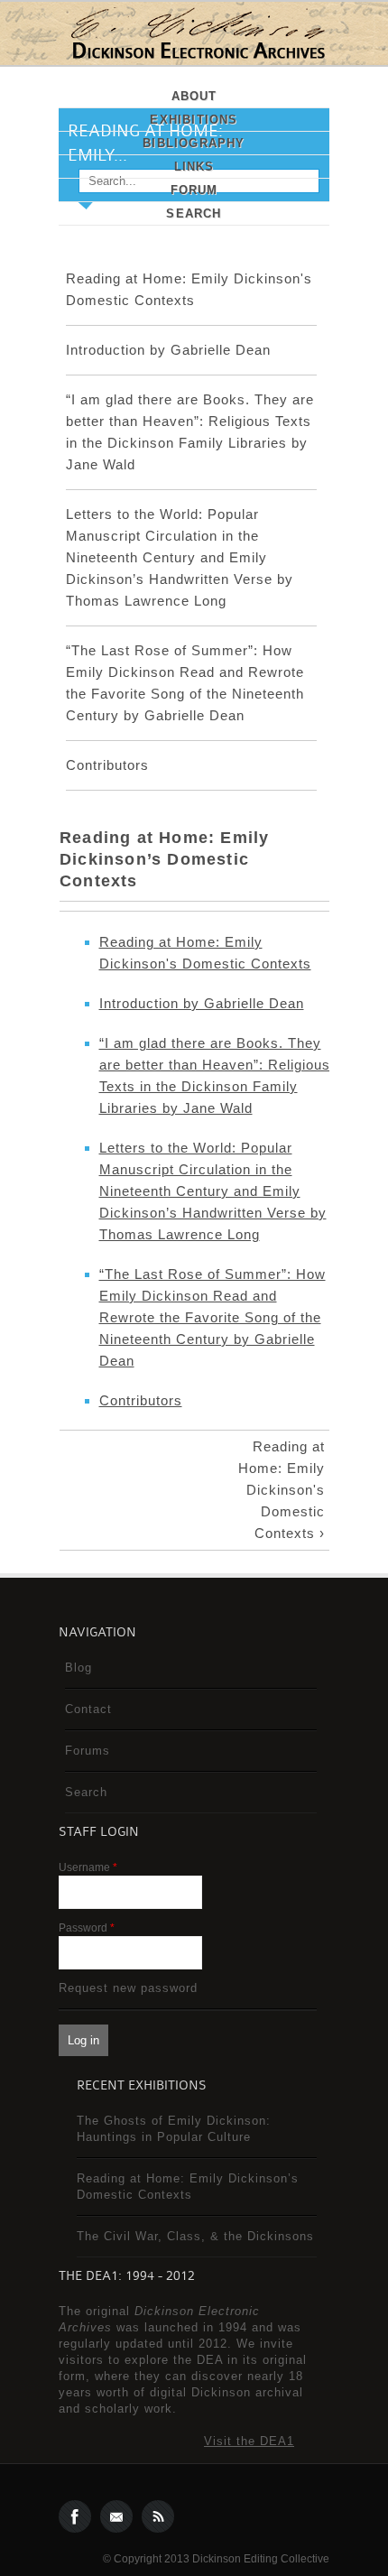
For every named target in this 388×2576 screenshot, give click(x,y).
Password (87, 1928)
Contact (88, 1709)
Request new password (128, 1988)
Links (194, 167)
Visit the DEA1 (249, 2441)
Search (194, 213)
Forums (88, 1751)
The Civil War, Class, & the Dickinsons (195, 2236)
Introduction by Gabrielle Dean (168, 350)
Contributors (107, 765)
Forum (194, 190)
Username (88, 1867)
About (194, 96)
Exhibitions (194, 120)
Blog (79, 1668)
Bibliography (194, 143)
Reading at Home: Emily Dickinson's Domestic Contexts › (282, 1490)
